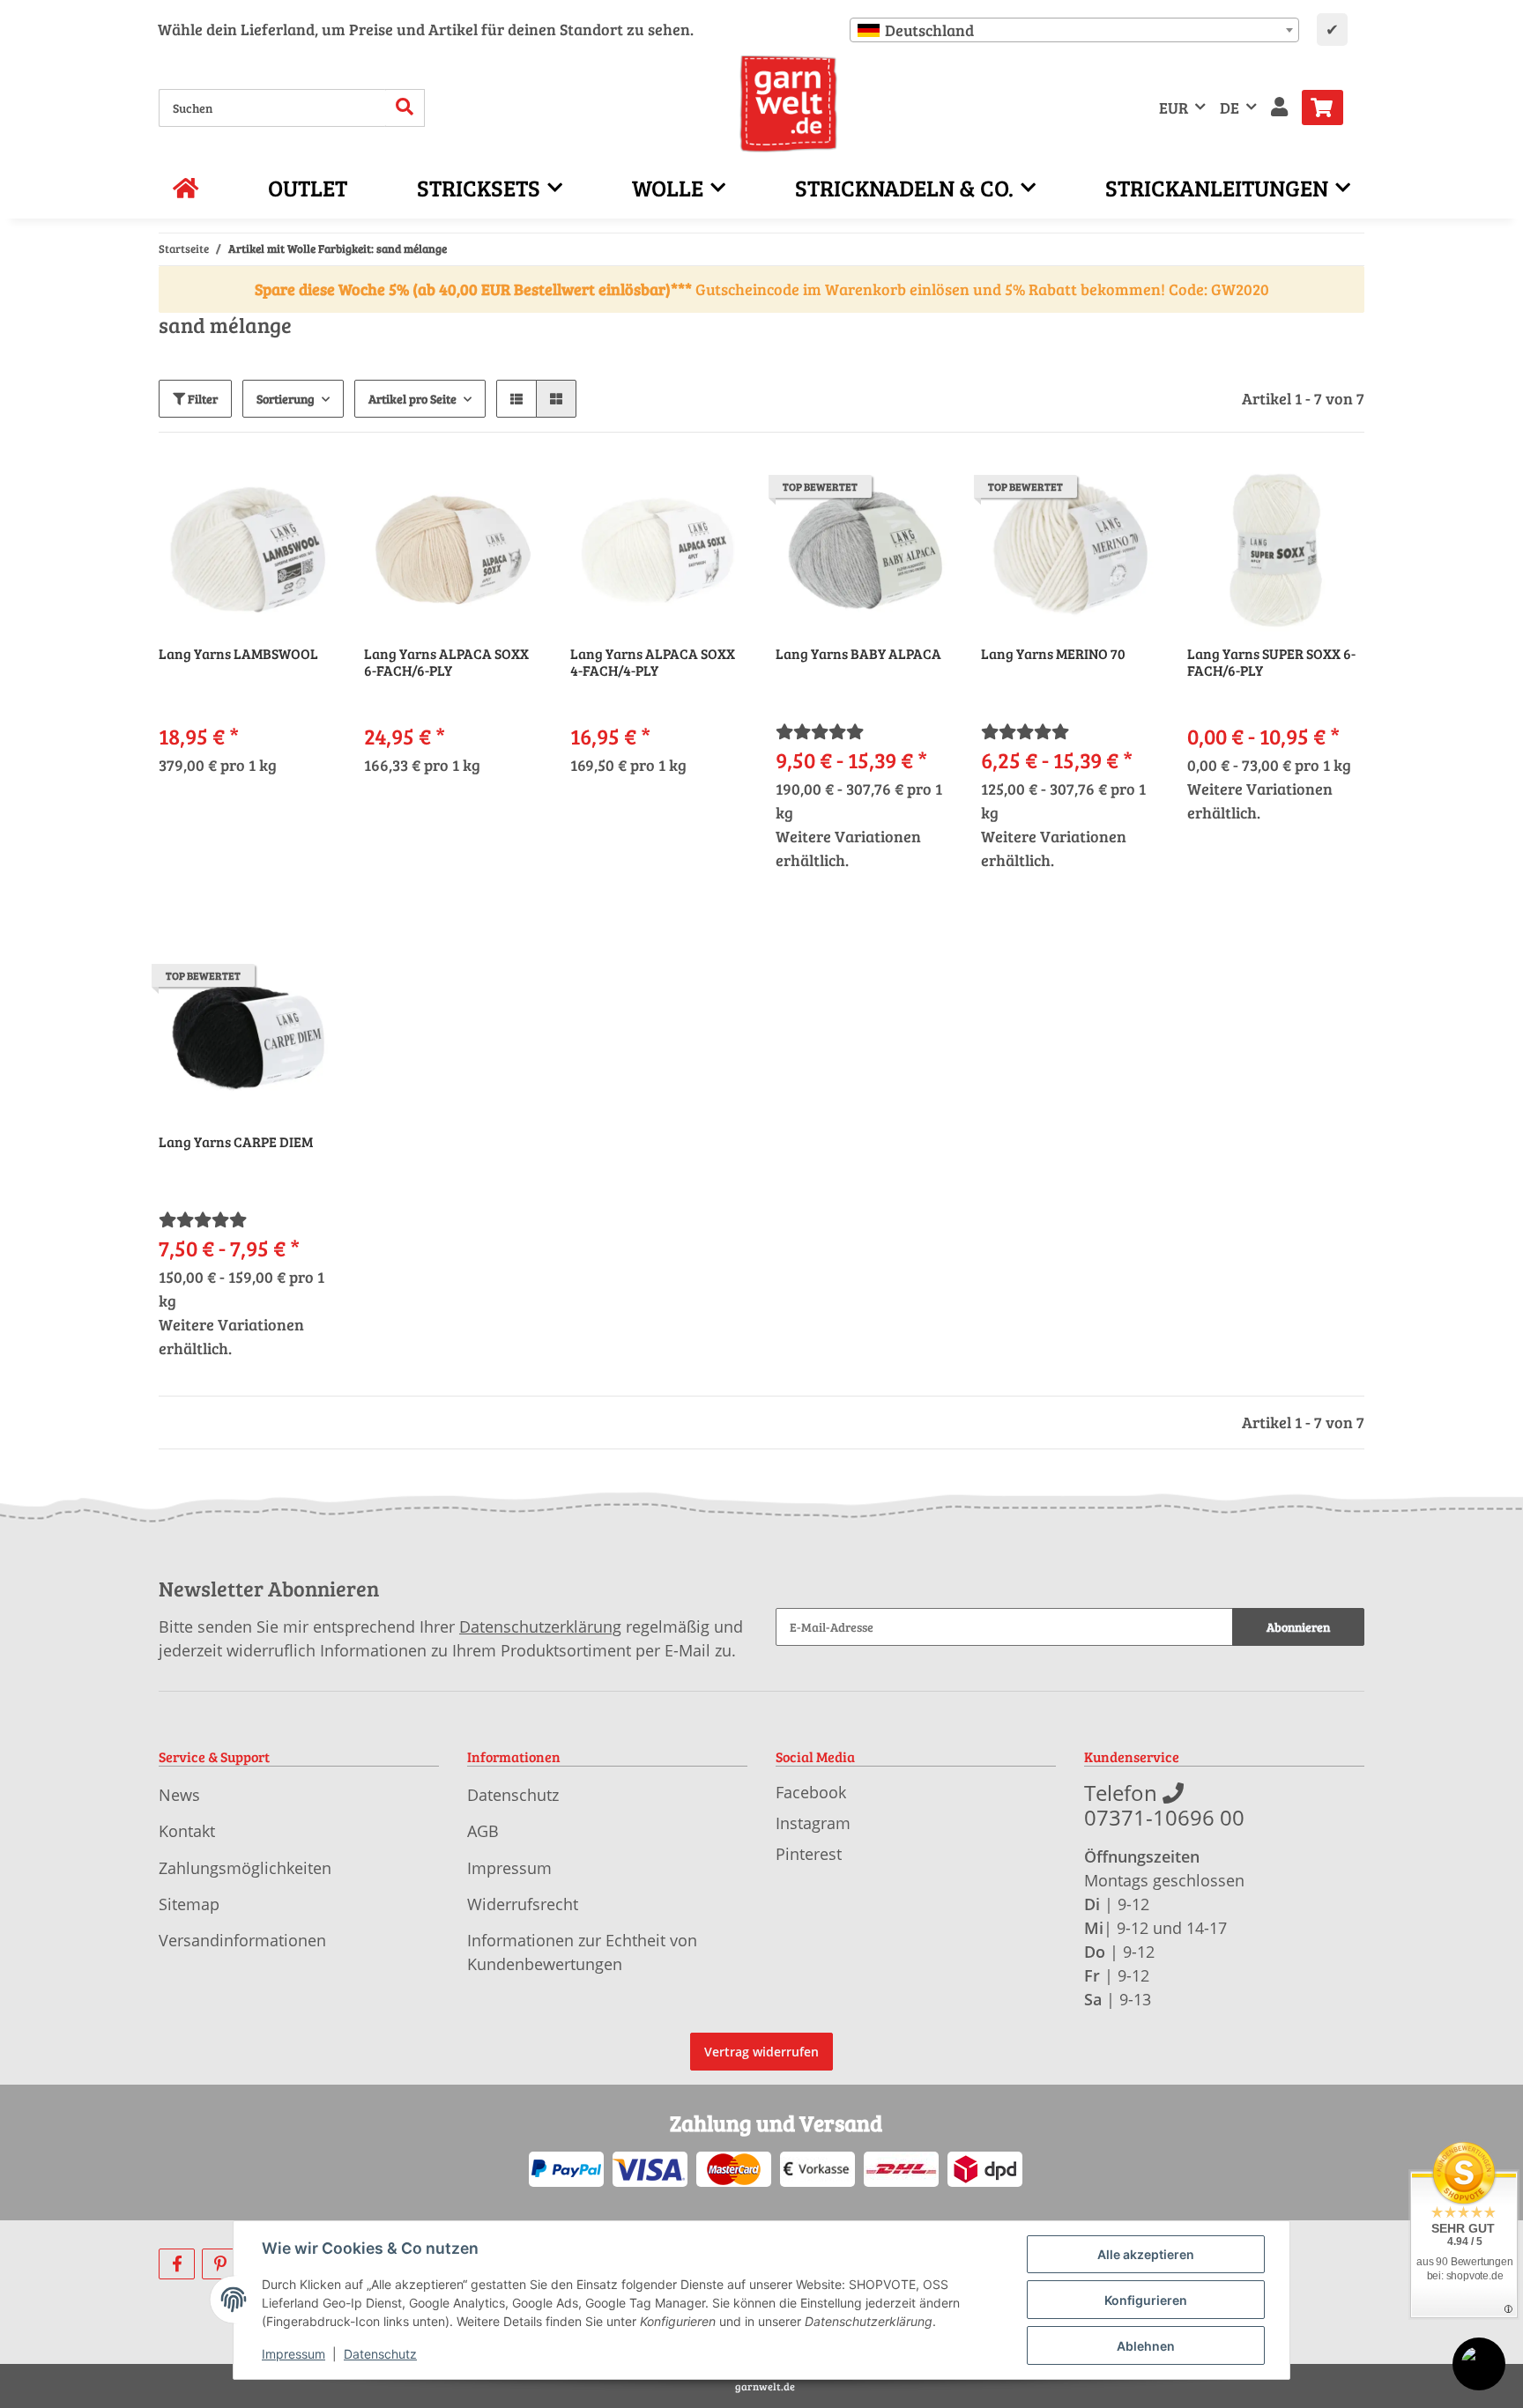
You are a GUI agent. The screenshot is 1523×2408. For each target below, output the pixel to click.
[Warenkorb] (1330, 107)
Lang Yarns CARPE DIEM (236, 1142)
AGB (483, 1831)
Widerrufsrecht (523, 1904)
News (179, 1795)
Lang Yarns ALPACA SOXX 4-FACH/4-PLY (653, 662)
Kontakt (187, 1831)
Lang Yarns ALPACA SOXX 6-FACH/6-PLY (446, 662)
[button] (1279, 108)
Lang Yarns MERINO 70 (1053, 654)
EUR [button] (1174, 107)
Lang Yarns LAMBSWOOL (238, 654)
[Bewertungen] (820, 731)
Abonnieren (1298, 1627)
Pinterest (809, 1854)
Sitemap (189, 1904)
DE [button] (1230, 107)
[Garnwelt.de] (788, 104)
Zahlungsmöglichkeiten (245, 1868)
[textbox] (1074, 30)
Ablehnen (1146, 2346)
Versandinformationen (242, 1940)
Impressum (509, 1868)
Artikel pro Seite (412, 399)
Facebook (811, 1792)
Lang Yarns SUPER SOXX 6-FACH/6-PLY (1271, 662)
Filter (201, 399)
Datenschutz (513, 1795)
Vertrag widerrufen (761, 2052)
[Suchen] (405, 108)
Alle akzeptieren (1146, 2254)
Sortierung (286, 399)
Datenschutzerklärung (540, 1626)
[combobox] (1074, 30)
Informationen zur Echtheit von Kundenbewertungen (582, 1952)
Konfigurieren (1146, 2300)
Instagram (813, 1823)
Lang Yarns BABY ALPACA (858, 654)
